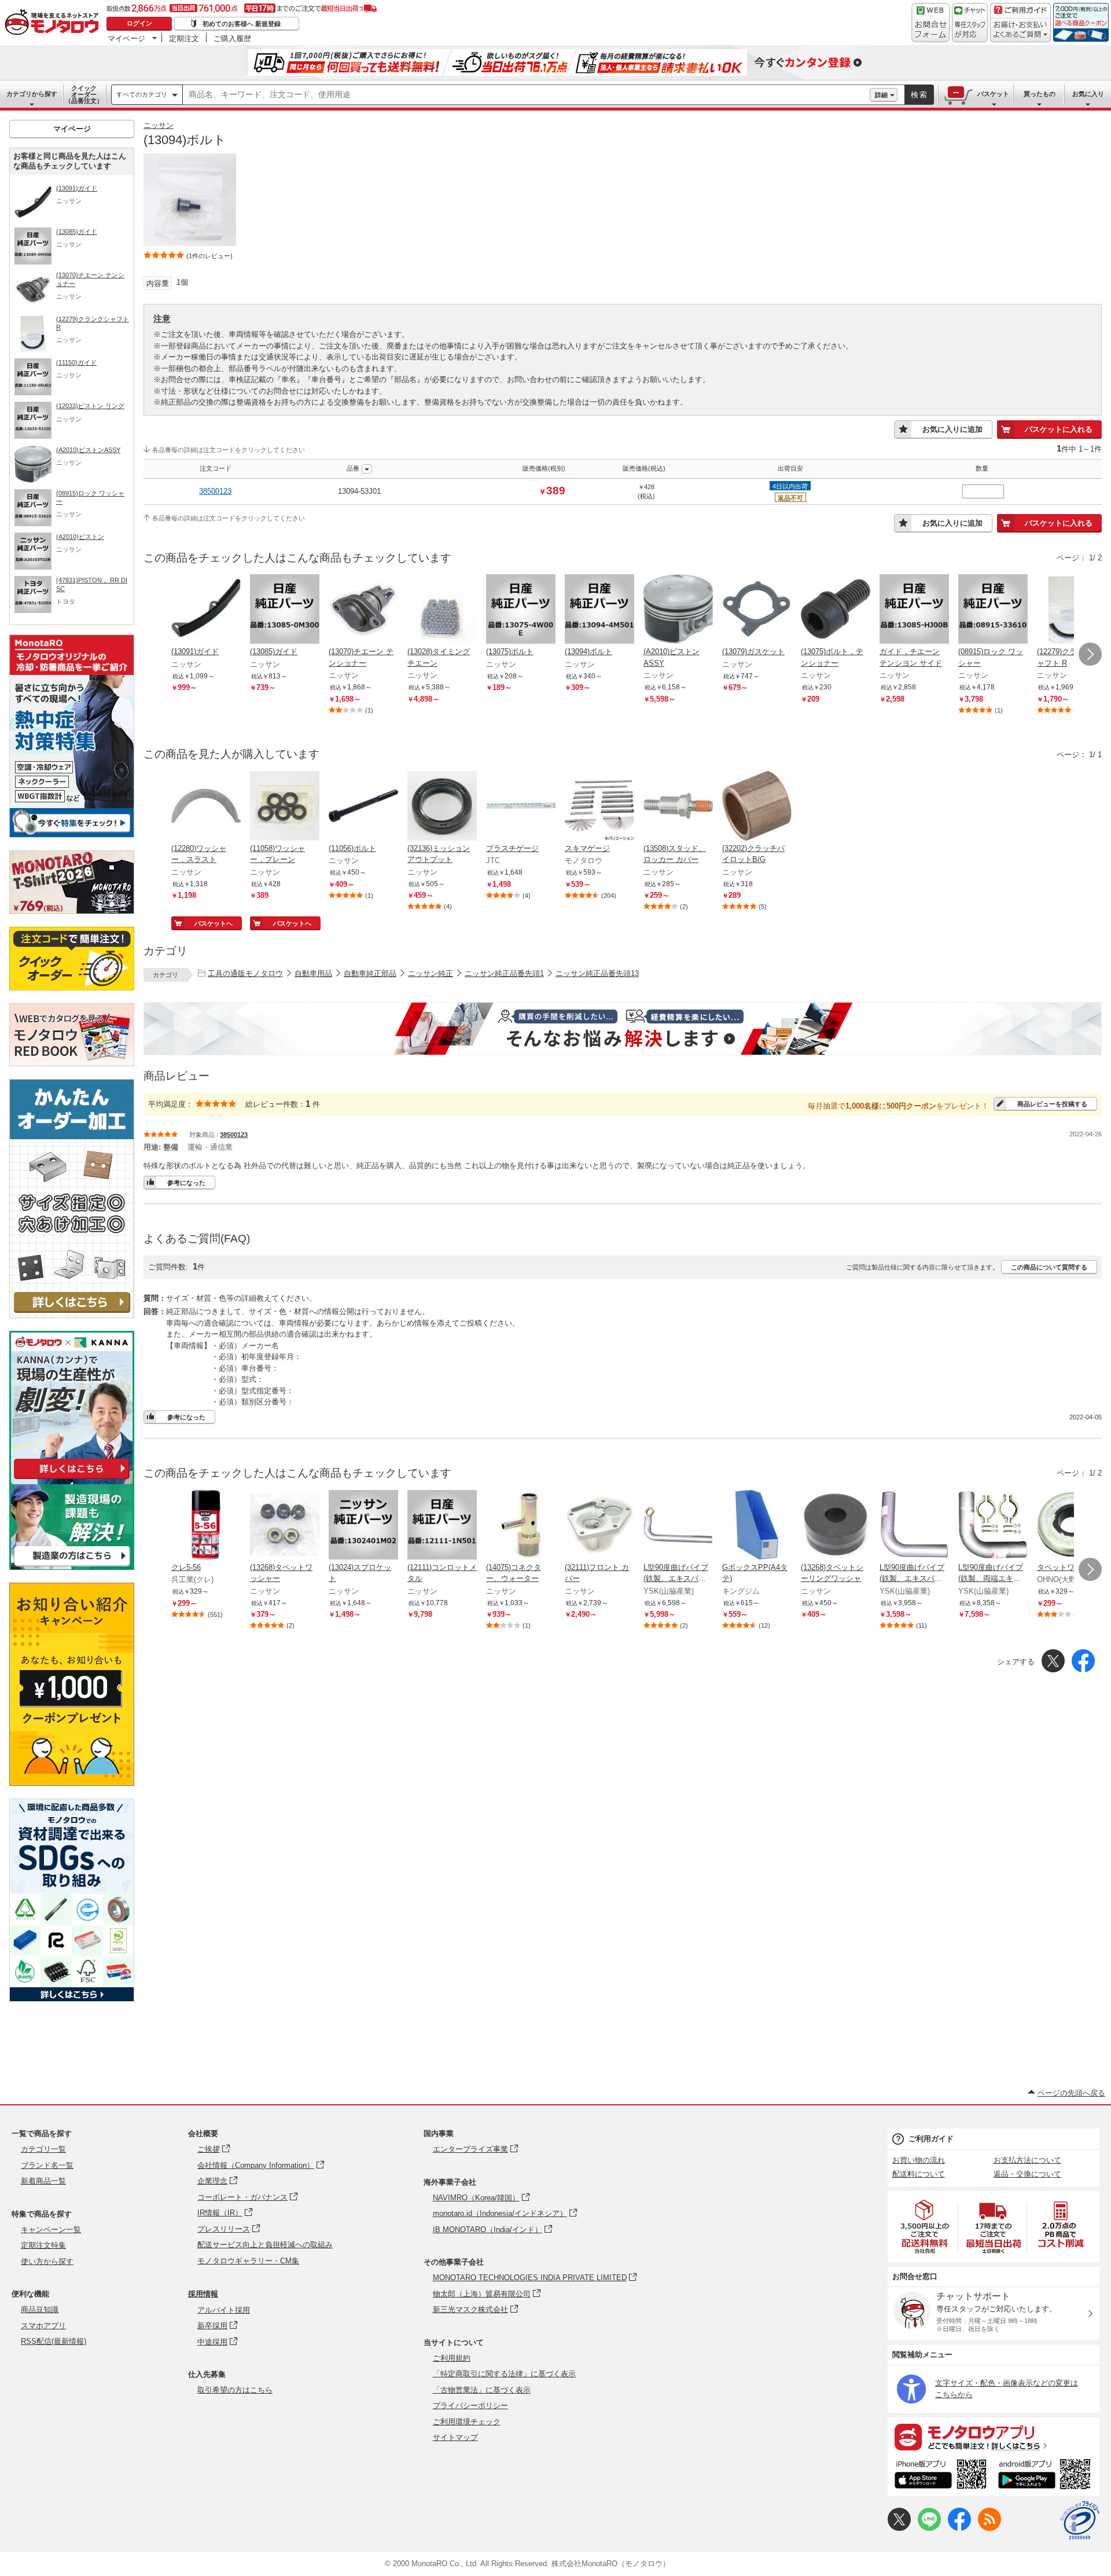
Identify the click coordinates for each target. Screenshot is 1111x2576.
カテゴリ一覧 (43, 2149)
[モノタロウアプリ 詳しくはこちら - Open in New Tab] (994, 2436)
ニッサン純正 (431, 973)
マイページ (126, 38)
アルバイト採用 (224, 2310)
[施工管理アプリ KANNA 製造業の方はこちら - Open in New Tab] (72, 1567)
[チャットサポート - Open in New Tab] (970, 23)
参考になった (186, 1183)
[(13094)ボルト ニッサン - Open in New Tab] (599, 610)
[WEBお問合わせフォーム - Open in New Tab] (930, 23)
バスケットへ (214, 923)
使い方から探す (47, 2261)
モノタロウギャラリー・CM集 (248, 2261)
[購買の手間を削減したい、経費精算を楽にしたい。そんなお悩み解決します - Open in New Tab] (623, 1029)
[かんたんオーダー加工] (72, 1315)
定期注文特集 (43, 2245)
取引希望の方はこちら (235, 2390)
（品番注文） (84, 94)
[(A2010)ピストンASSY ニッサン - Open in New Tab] (678, 610)
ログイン (139, 23)
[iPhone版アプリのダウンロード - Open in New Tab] (941, 2476)
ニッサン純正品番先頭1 (504, 973)
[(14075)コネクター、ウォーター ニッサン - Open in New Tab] (521, 1526)
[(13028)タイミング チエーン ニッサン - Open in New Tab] (442, 610)
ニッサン (159, 125)
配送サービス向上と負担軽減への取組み (265, 2245)
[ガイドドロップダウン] (1020, 30)
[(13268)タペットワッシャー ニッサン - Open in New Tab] (285, 1526)
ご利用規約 (452, 2358)
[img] (54, 23)
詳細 (881, 95)
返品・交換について (1027, 2174)
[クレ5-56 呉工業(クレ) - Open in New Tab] (206, 1526)
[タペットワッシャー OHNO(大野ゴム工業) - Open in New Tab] (1072, 1526)
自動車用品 (313, 973)
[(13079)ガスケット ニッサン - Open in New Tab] (757, 610)
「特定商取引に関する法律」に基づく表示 (504, 2374)
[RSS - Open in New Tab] (989, 2528)
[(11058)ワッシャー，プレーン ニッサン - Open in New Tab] (285, 807)
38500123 (215, 491)
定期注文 (184, 38)
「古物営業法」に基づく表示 (482, 2390)
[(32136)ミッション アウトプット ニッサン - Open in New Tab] (442, 807)
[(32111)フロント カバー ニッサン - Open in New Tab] (599, 1526)
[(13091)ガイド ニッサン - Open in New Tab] (206, 610)
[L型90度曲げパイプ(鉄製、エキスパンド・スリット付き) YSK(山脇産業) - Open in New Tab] (678, 1526)
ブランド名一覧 (47, 2165)
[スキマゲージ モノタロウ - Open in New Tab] (599, 807)
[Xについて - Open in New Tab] (899, 2528)
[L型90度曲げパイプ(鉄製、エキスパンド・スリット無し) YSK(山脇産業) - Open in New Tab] (914, 1526)
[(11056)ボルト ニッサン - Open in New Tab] (363, 807)
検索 (919, 95)
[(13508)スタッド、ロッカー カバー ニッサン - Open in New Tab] (678, 807)
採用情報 (203, 2294)
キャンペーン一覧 (51, 2230)
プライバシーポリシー (470, 2406)
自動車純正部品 (370, 973)
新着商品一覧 (43, 2181)
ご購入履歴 (232, 38)
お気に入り (1088, 94)
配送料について (919, 2174)
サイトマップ (455, 2437)
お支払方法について (1027, 2160)
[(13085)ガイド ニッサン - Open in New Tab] (285, 610)
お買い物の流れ (919, 2160)
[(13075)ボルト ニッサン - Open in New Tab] (521, 610)
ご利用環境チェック (467, 2422)
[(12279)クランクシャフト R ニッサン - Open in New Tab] (1072, 610)
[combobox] (526, 95)
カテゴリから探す (32, 94)
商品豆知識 (40, 2309)
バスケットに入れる (1059, 429)
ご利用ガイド (931, 2139)
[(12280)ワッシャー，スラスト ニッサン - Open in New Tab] (206, 807)
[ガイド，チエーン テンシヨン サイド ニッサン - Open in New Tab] (914, 610)
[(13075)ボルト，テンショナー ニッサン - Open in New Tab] (836, 610)
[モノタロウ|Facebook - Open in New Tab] (959, 2528)
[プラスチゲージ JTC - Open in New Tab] (521, 807)
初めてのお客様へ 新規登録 (242, 24)
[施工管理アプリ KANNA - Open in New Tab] (72, 1479)
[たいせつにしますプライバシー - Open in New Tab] (1080, 2520)
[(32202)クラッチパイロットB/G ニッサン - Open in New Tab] (757, 807)
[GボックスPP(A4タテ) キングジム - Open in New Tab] (757, 1526)
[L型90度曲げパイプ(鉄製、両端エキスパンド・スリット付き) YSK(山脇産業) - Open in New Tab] (993, 1526)
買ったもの (1040, 94)
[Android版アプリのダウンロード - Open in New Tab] (1046, 2476)
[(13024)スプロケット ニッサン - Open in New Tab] (363, 1526)
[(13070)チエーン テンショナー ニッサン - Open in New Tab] (363, 610)
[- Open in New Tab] (925, 2227)
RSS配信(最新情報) (54, 2341)
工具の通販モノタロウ (245, 973)
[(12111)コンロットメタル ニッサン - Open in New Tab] (442, 1526)
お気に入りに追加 (952, 429)
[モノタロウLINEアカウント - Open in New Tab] (929, 2528)
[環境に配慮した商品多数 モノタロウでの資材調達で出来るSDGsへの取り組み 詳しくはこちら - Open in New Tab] (72, 1999)
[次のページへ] (1090, 654)
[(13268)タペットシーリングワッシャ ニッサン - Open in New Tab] (836, 1526)
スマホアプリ (43, 2326)
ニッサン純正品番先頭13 (597, 973)
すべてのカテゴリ (142, 94)
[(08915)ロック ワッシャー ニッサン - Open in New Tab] (993, 610)
